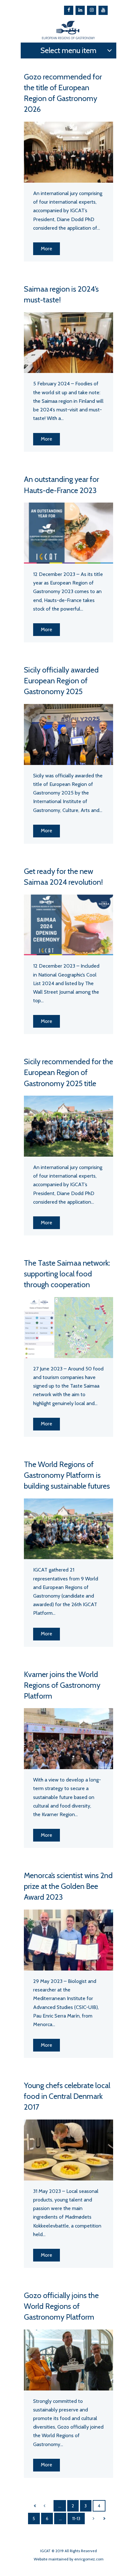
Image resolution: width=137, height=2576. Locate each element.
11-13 (76, 2519)
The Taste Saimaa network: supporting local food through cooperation (67, 1274)
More (47, 249)
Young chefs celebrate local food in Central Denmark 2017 (67, 2096)
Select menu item (68, 50)
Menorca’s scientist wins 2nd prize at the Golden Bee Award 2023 (68, 1886)
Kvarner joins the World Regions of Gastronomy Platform (62, 1685)
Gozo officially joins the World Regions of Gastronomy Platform (61, 2306)
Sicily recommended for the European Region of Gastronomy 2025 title (68, 1072)
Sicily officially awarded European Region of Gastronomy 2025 (61, 681)
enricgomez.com (89, 2559)
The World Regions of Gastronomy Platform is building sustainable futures (67, 1475)
